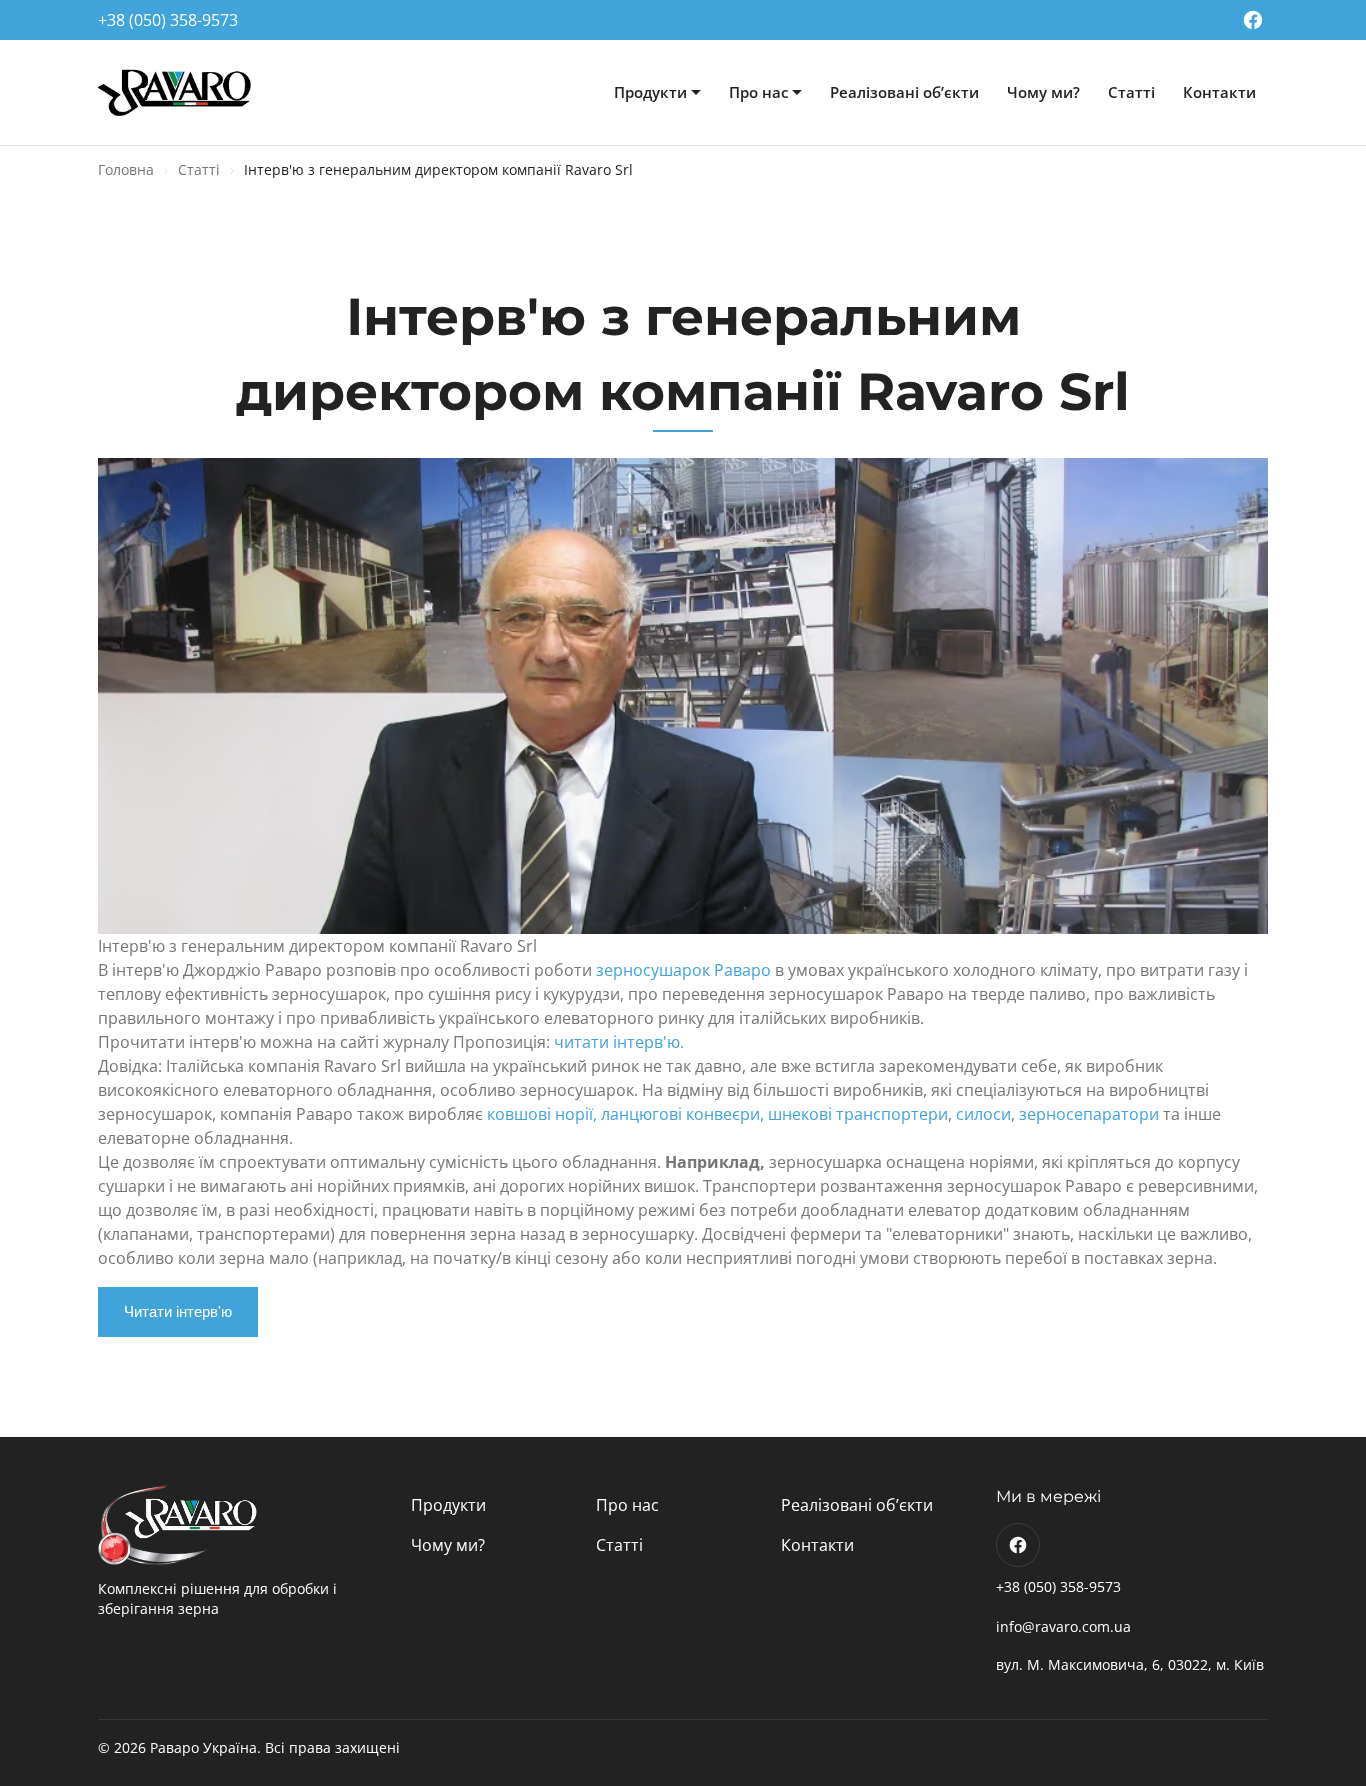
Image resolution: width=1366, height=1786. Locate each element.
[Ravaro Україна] (176, 93)
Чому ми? (1043, 92)
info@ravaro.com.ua (1063, 1626)
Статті (1131, 92)
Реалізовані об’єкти (904, 92)
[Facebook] (1253, 20)
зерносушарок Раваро (683, 970)
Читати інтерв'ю (178, 1311)
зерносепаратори (1089, 1114)
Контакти (1219, 92)
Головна (126, 169)
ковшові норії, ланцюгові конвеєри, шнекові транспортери (717, 1114)
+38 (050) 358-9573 (168, 20)
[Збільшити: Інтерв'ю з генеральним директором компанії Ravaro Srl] (683, 696)
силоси (983, 1114)
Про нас (758, 92)
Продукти (650, 92)
